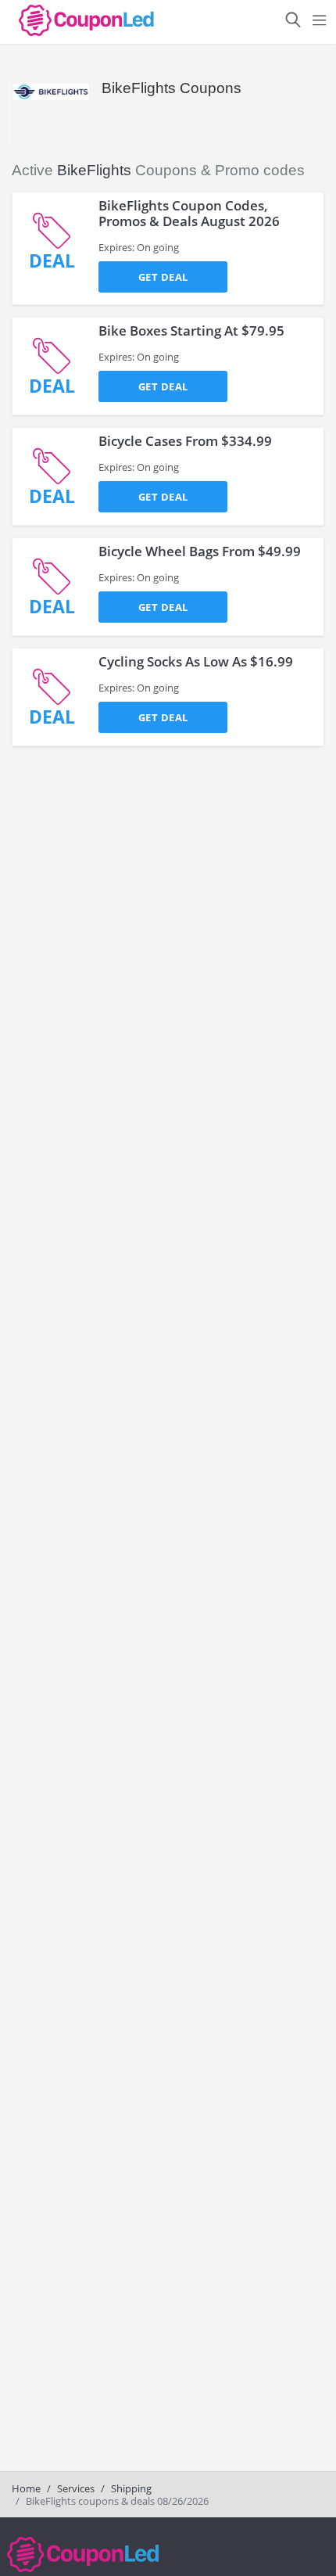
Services (76, 2488)
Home (26, 2488)
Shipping (131, 2488)
